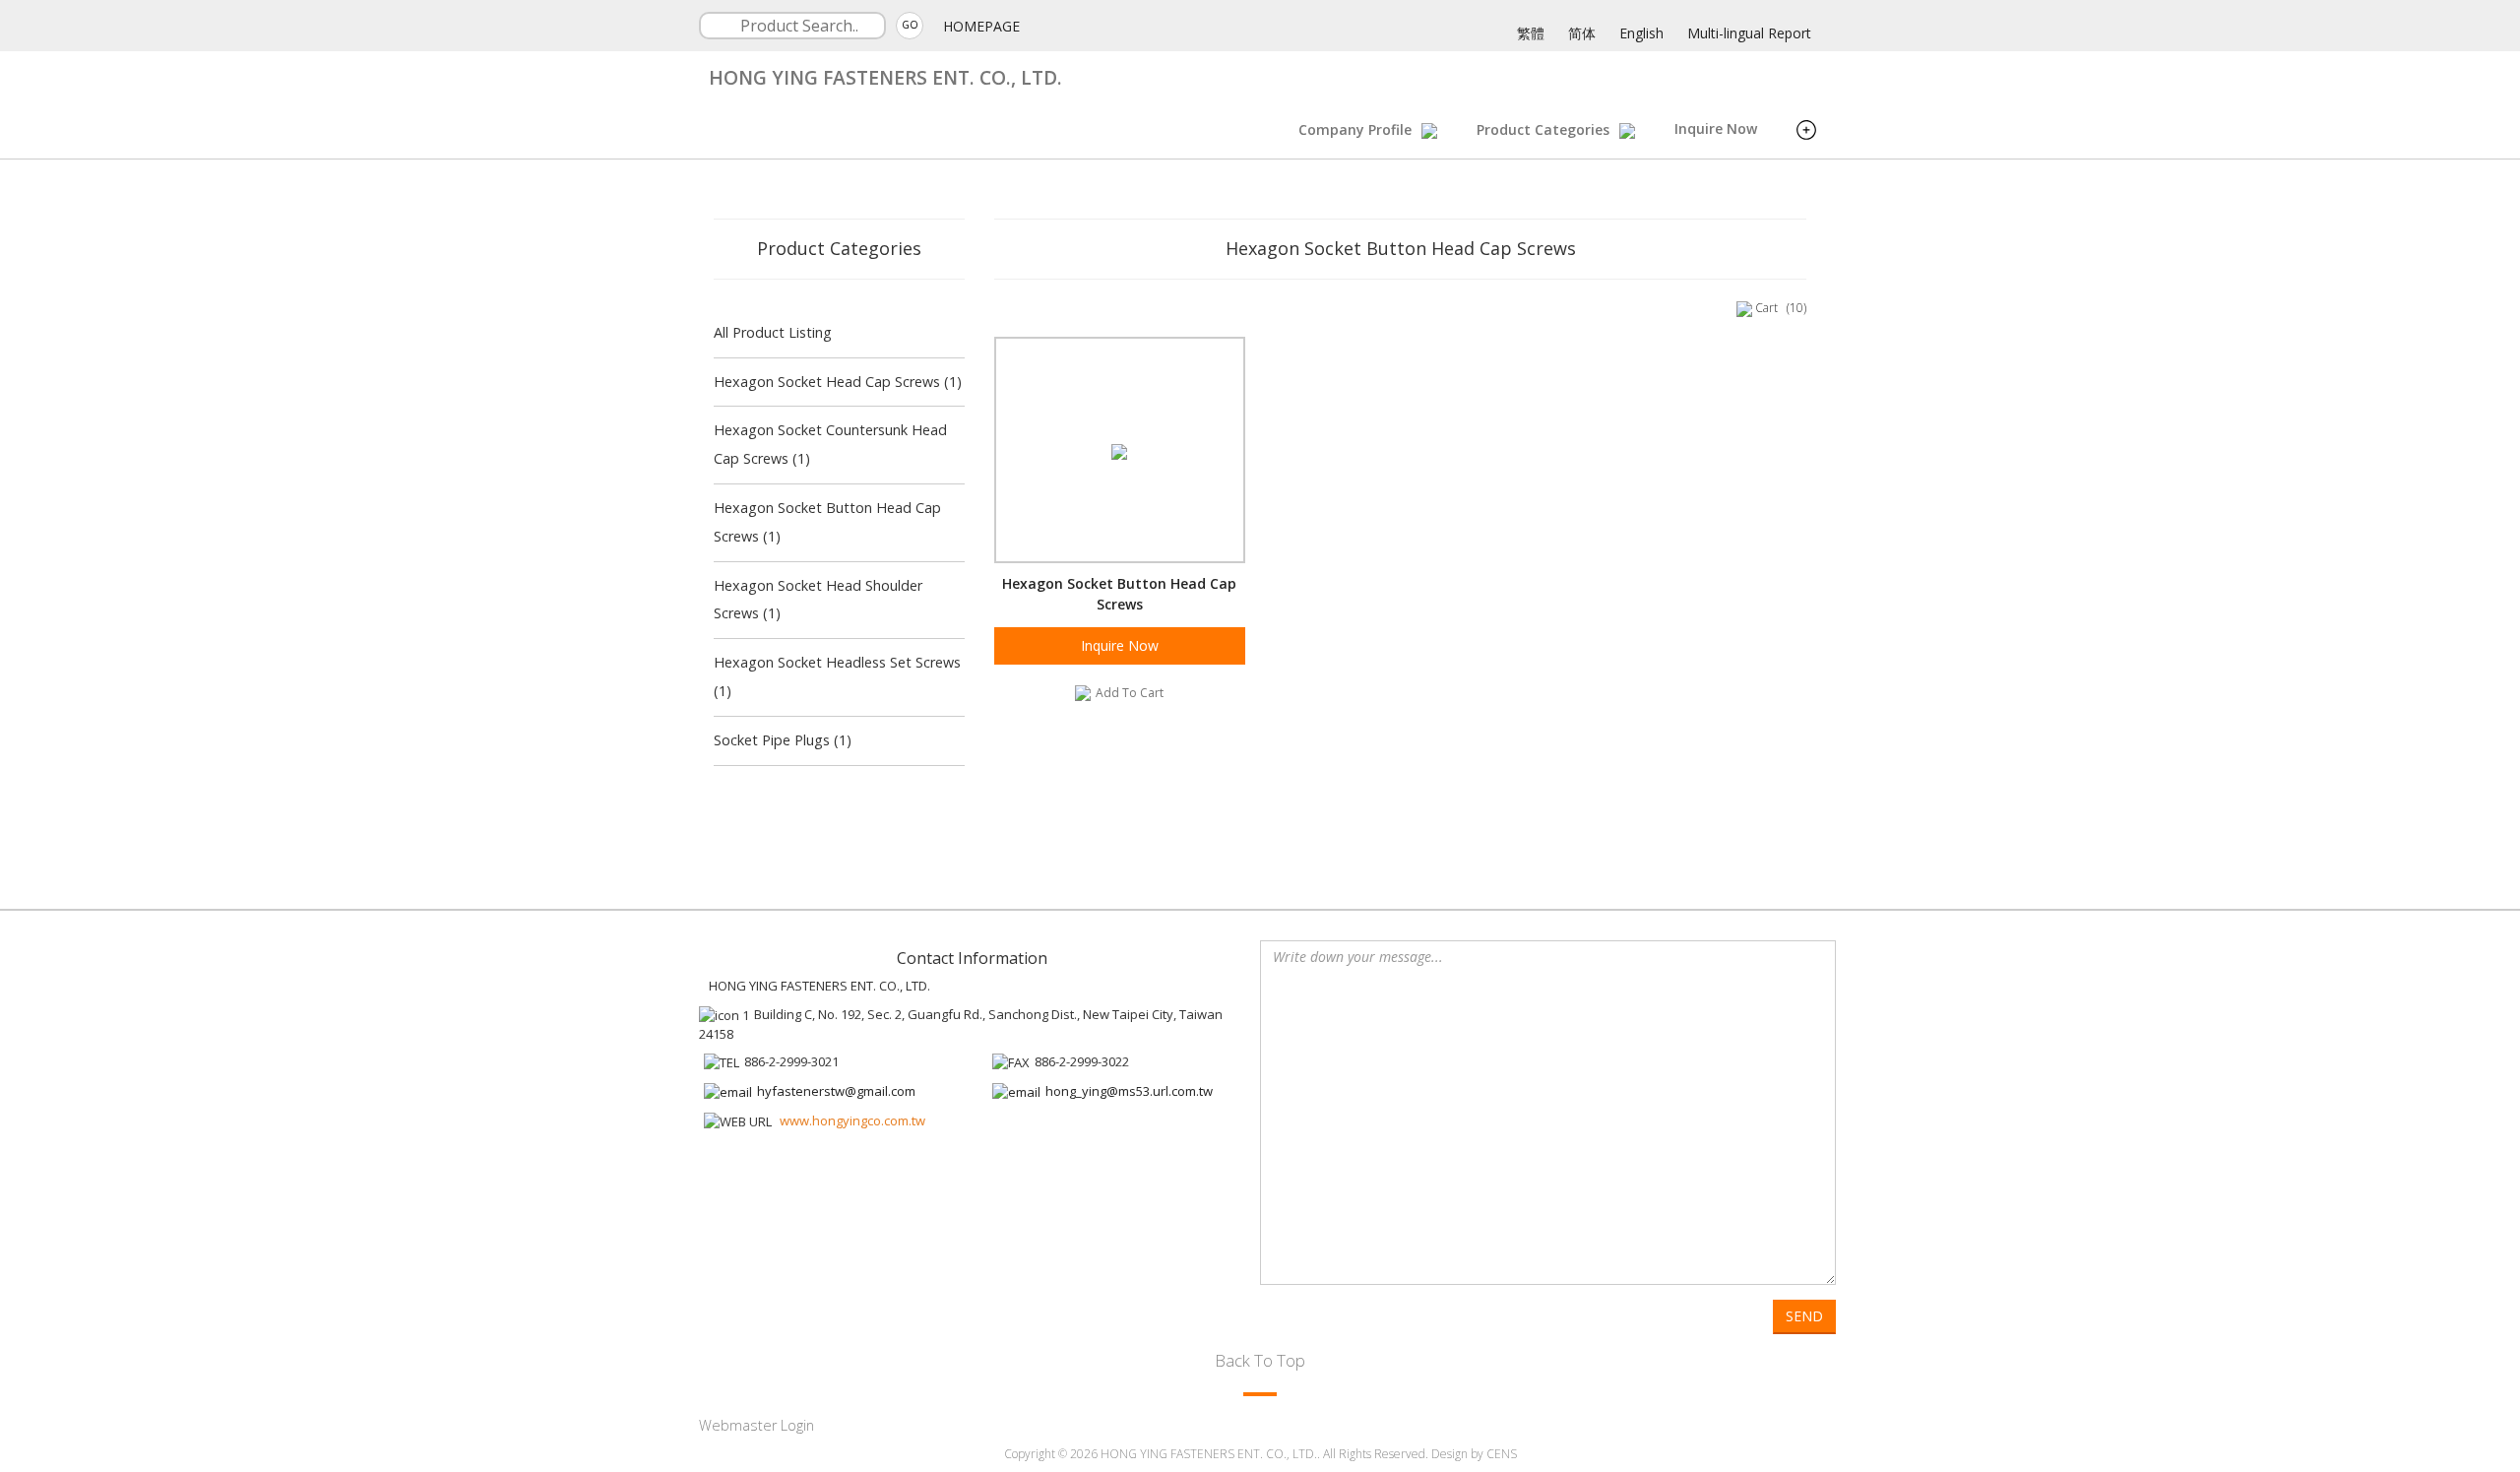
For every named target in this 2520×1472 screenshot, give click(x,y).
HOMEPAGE (981, 26)
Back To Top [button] (1260, 1360)
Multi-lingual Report (1749, 33)
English (1641, 33)
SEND (1804, 1316)
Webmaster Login (756, 1425)
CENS (1502, 1454)
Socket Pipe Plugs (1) (783, 740)
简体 (1582, 33)
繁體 (1531, 33)
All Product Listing (773, 332)
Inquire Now (1716, 128)
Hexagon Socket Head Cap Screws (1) (838, 382)
